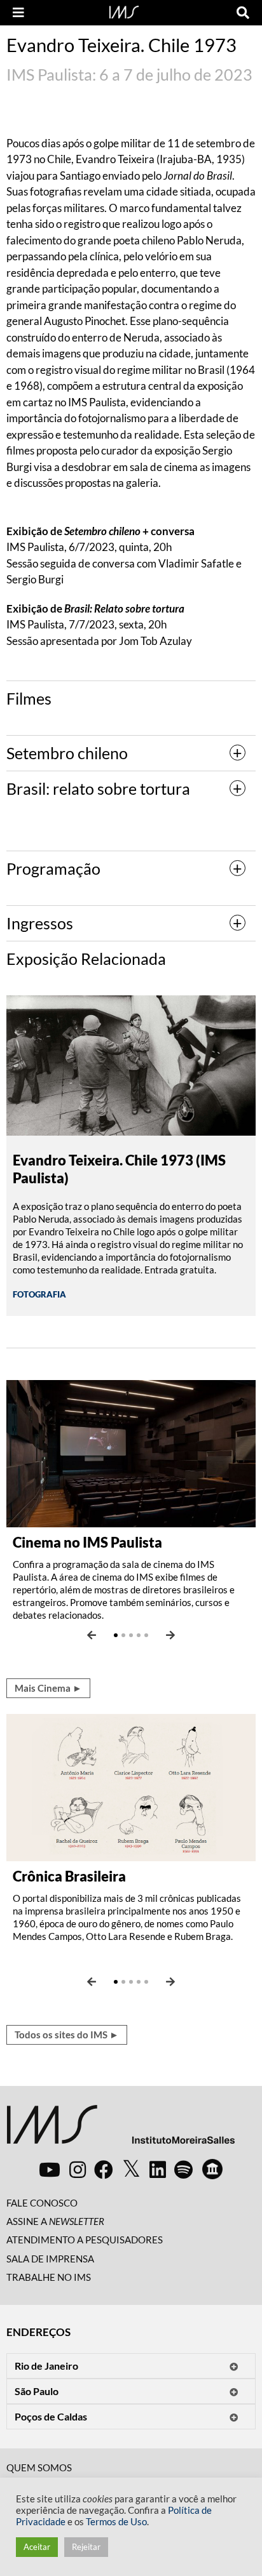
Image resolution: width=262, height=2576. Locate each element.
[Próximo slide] (170, 1635)
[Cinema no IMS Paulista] (131, 1452)
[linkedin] (158, 2169)
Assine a (55, 2221)
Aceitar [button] (37, 2547)
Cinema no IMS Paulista (87, 1542)
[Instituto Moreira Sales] (121, 2129)
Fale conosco (42, 2203)
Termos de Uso (116, 2522)
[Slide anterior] (92, 1635)
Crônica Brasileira (69, 1876)
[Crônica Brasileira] (131, 1786)
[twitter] (131, 2169)
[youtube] (50, 2169)
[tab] (131, 753)
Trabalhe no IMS (49, 2277)
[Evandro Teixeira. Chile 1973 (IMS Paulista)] (131, 1064)
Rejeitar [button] (86, 2547)
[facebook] (104, 2169)
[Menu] (18, 13)
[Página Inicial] (124, 11)
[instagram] (78, 2169)
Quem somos (39, 2467)
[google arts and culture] (212, 2169)
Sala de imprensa (50, 2259)
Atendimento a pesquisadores (85, 2240)
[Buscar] (243, 13)
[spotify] (183, 2169)
